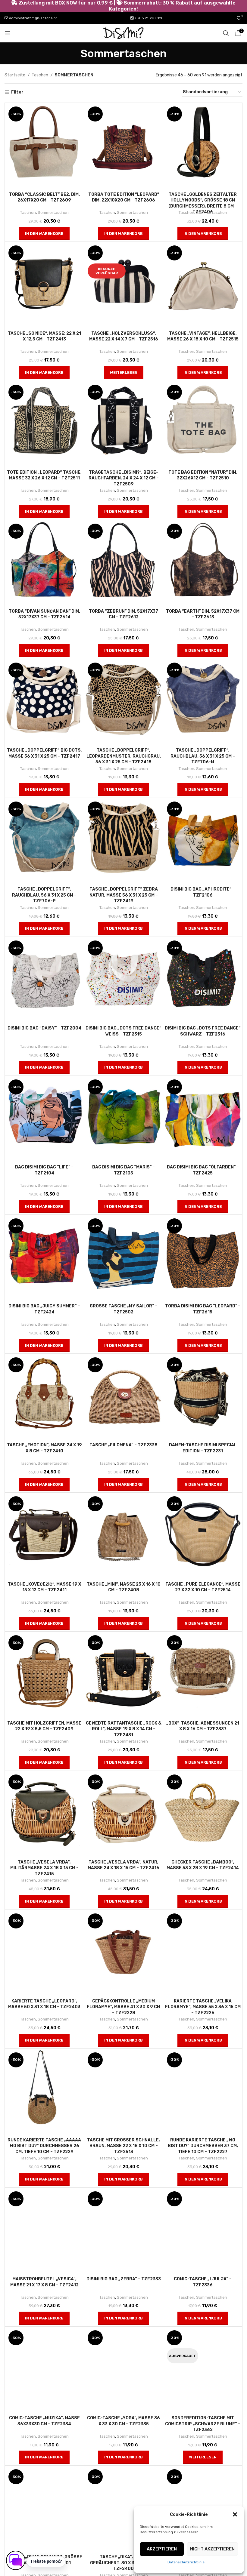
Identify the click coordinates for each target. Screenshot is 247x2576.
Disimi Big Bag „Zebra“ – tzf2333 (124, 2279)
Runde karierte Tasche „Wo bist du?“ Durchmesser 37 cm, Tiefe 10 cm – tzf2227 (203, 2146)
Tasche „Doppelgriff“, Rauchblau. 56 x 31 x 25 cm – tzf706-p (44, 895)
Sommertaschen (53, 212)
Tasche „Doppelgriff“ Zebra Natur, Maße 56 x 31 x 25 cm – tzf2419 (124, 895)
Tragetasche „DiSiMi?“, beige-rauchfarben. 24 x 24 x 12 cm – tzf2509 (124, 478)
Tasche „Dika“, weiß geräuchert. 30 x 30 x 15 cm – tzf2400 (124, 2563)
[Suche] (226, 33)
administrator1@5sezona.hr (33, 18)
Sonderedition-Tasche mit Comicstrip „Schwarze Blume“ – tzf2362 (203, 2424)
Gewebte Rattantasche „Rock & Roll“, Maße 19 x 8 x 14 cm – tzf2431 (124, 1729)
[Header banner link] (123, 6)
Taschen (40, 75)
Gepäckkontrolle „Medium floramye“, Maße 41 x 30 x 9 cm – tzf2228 (123, 2007)
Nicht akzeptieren (212, 2549)
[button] (235, 2514)
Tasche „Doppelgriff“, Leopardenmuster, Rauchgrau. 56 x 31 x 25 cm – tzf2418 (124, 756)
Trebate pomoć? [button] (46, 2561)
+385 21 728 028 (149, 18)
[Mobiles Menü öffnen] (8, 33)
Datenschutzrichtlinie (186, 2562)
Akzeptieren (162, 2549)
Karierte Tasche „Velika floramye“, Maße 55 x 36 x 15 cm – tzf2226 (203, 2007)
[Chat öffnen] (16, 2560)
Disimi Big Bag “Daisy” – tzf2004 (44, 1028)
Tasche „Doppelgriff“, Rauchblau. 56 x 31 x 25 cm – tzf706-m (203, 756)
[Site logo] (123, 33)
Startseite (15, 75)
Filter (17, 92)
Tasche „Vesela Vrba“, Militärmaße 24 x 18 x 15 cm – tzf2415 (44, 1868)
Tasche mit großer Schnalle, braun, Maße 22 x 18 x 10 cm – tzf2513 (123, 2146)
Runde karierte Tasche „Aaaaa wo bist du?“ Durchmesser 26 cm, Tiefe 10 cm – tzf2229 (44, 2146)
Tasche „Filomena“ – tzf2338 (123, 1445)
